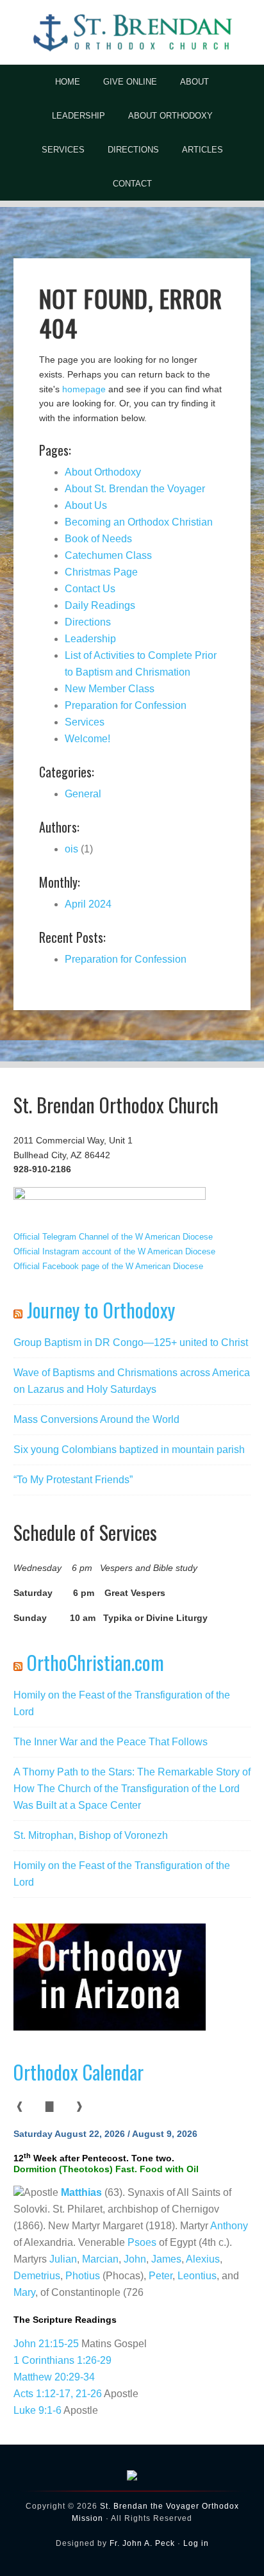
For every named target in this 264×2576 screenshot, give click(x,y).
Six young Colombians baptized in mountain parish (129, 1450)
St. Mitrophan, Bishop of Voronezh (91, 1835)
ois (71, 849)
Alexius (203, 2259)
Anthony (229, 2226)
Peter (161, 2276)
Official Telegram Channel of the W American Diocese (113, 1237)
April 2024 (88, 904)
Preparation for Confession (126, 705)
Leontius (197, 2276)
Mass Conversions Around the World (96, 1419)
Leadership (90, 639)
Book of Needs (98, 539)
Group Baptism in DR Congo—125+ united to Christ (131, 1342)
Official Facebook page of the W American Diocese (108, 1266)
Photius (83, 2276)
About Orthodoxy (103, 472)
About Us (86, 505)
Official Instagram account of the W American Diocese (114, 1251)
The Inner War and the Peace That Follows (111, 1742)
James (166, 2259)
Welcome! (87, 739)
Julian (63, 2259)
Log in (196, 2543)
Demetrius (37, 2276)
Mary (24, 2292)
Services (85, 722)
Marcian (100, 2259)
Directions (88, 622)
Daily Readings (100, 605)
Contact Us (90, 589)
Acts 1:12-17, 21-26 (58, 2394)
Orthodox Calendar (78, 2072)
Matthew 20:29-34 (54, 2377)
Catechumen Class (108, 555)
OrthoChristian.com (95, 1662)
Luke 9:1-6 (37, 2410)
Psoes (142, 2242)
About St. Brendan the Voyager (135, 489)
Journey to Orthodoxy (101, 1310)
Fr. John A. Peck (142, 2543)
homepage (84, 389)
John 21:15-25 (46, 2344)
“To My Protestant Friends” (73, 1480)
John (135, 2259)
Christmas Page (101, 572)
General (83, 794)
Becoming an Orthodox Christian (139, 522)
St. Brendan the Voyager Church (132, 32)
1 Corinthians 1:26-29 (62, 2360)
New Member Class (110, 689)
